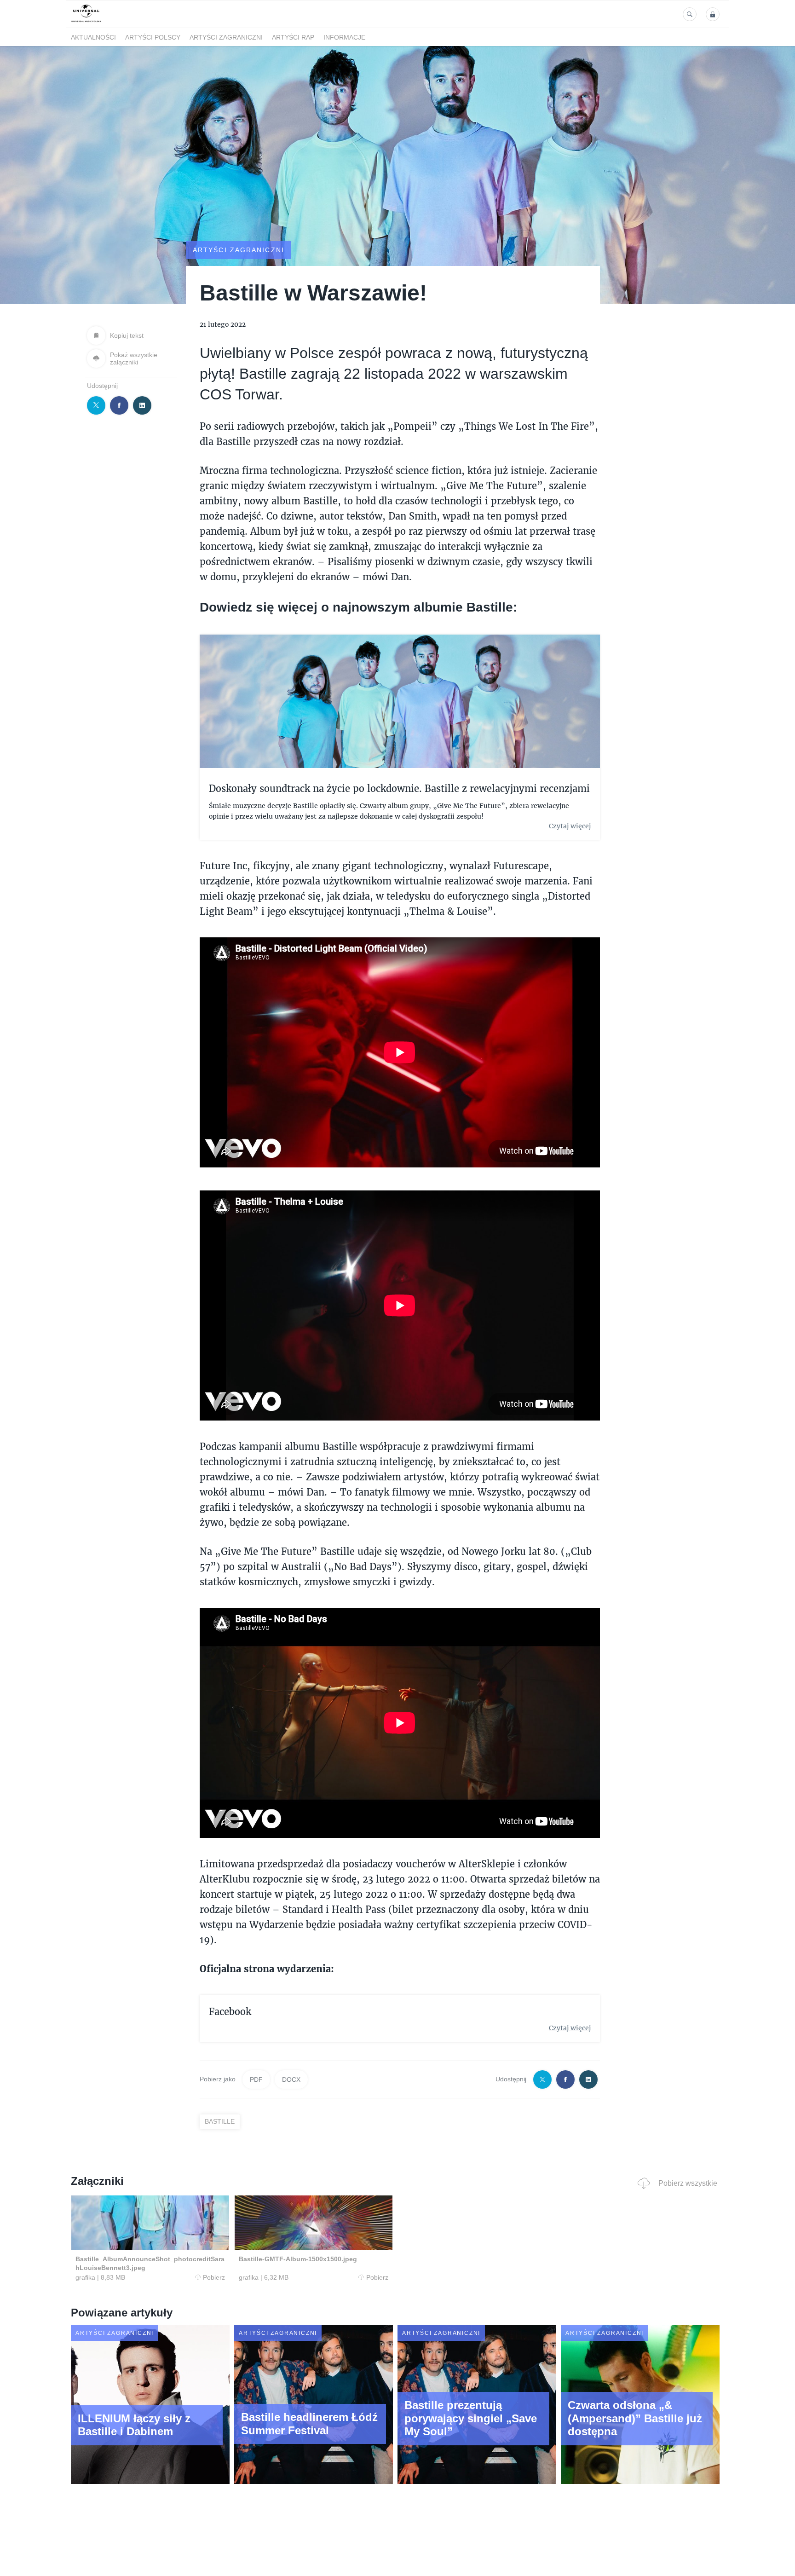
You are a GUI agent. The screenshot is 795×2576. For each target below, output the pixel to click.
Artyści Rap (293, 37)
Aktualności (93, 37)
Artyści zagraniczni (226, 37)
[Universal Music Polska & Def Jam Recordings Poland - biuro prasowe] (86, 22)
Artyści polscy (153, 37)
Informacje (344, 37)
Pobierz (214, 2277)
